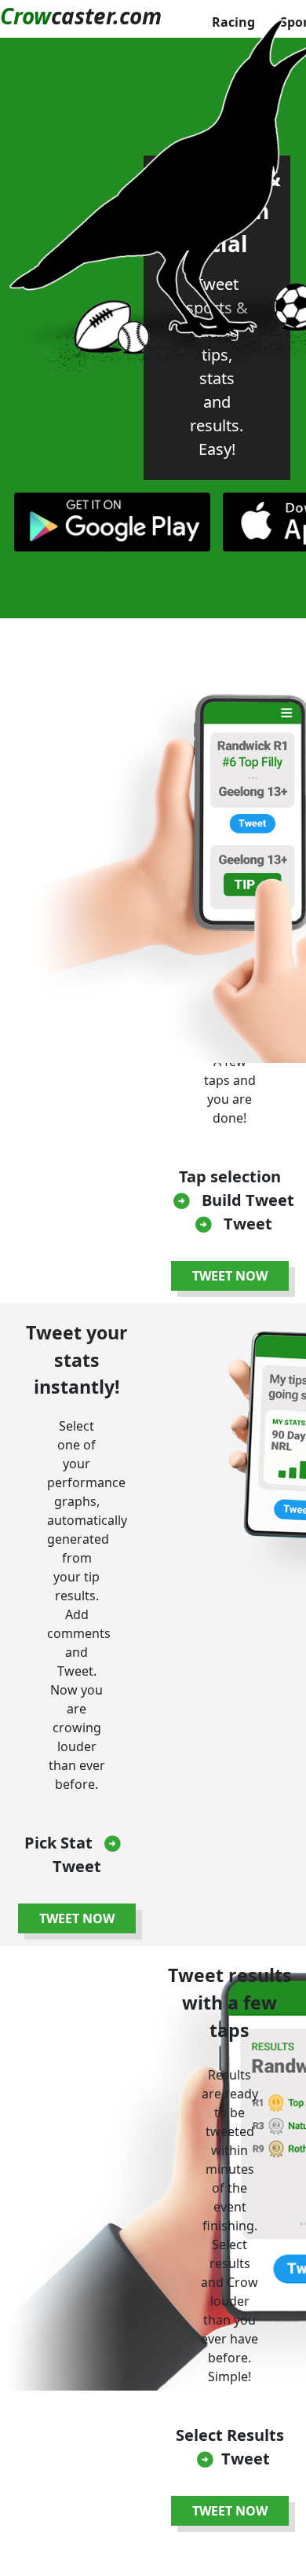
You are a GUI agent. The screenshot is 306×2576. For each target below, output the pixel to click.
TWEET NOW (230, 1276)
